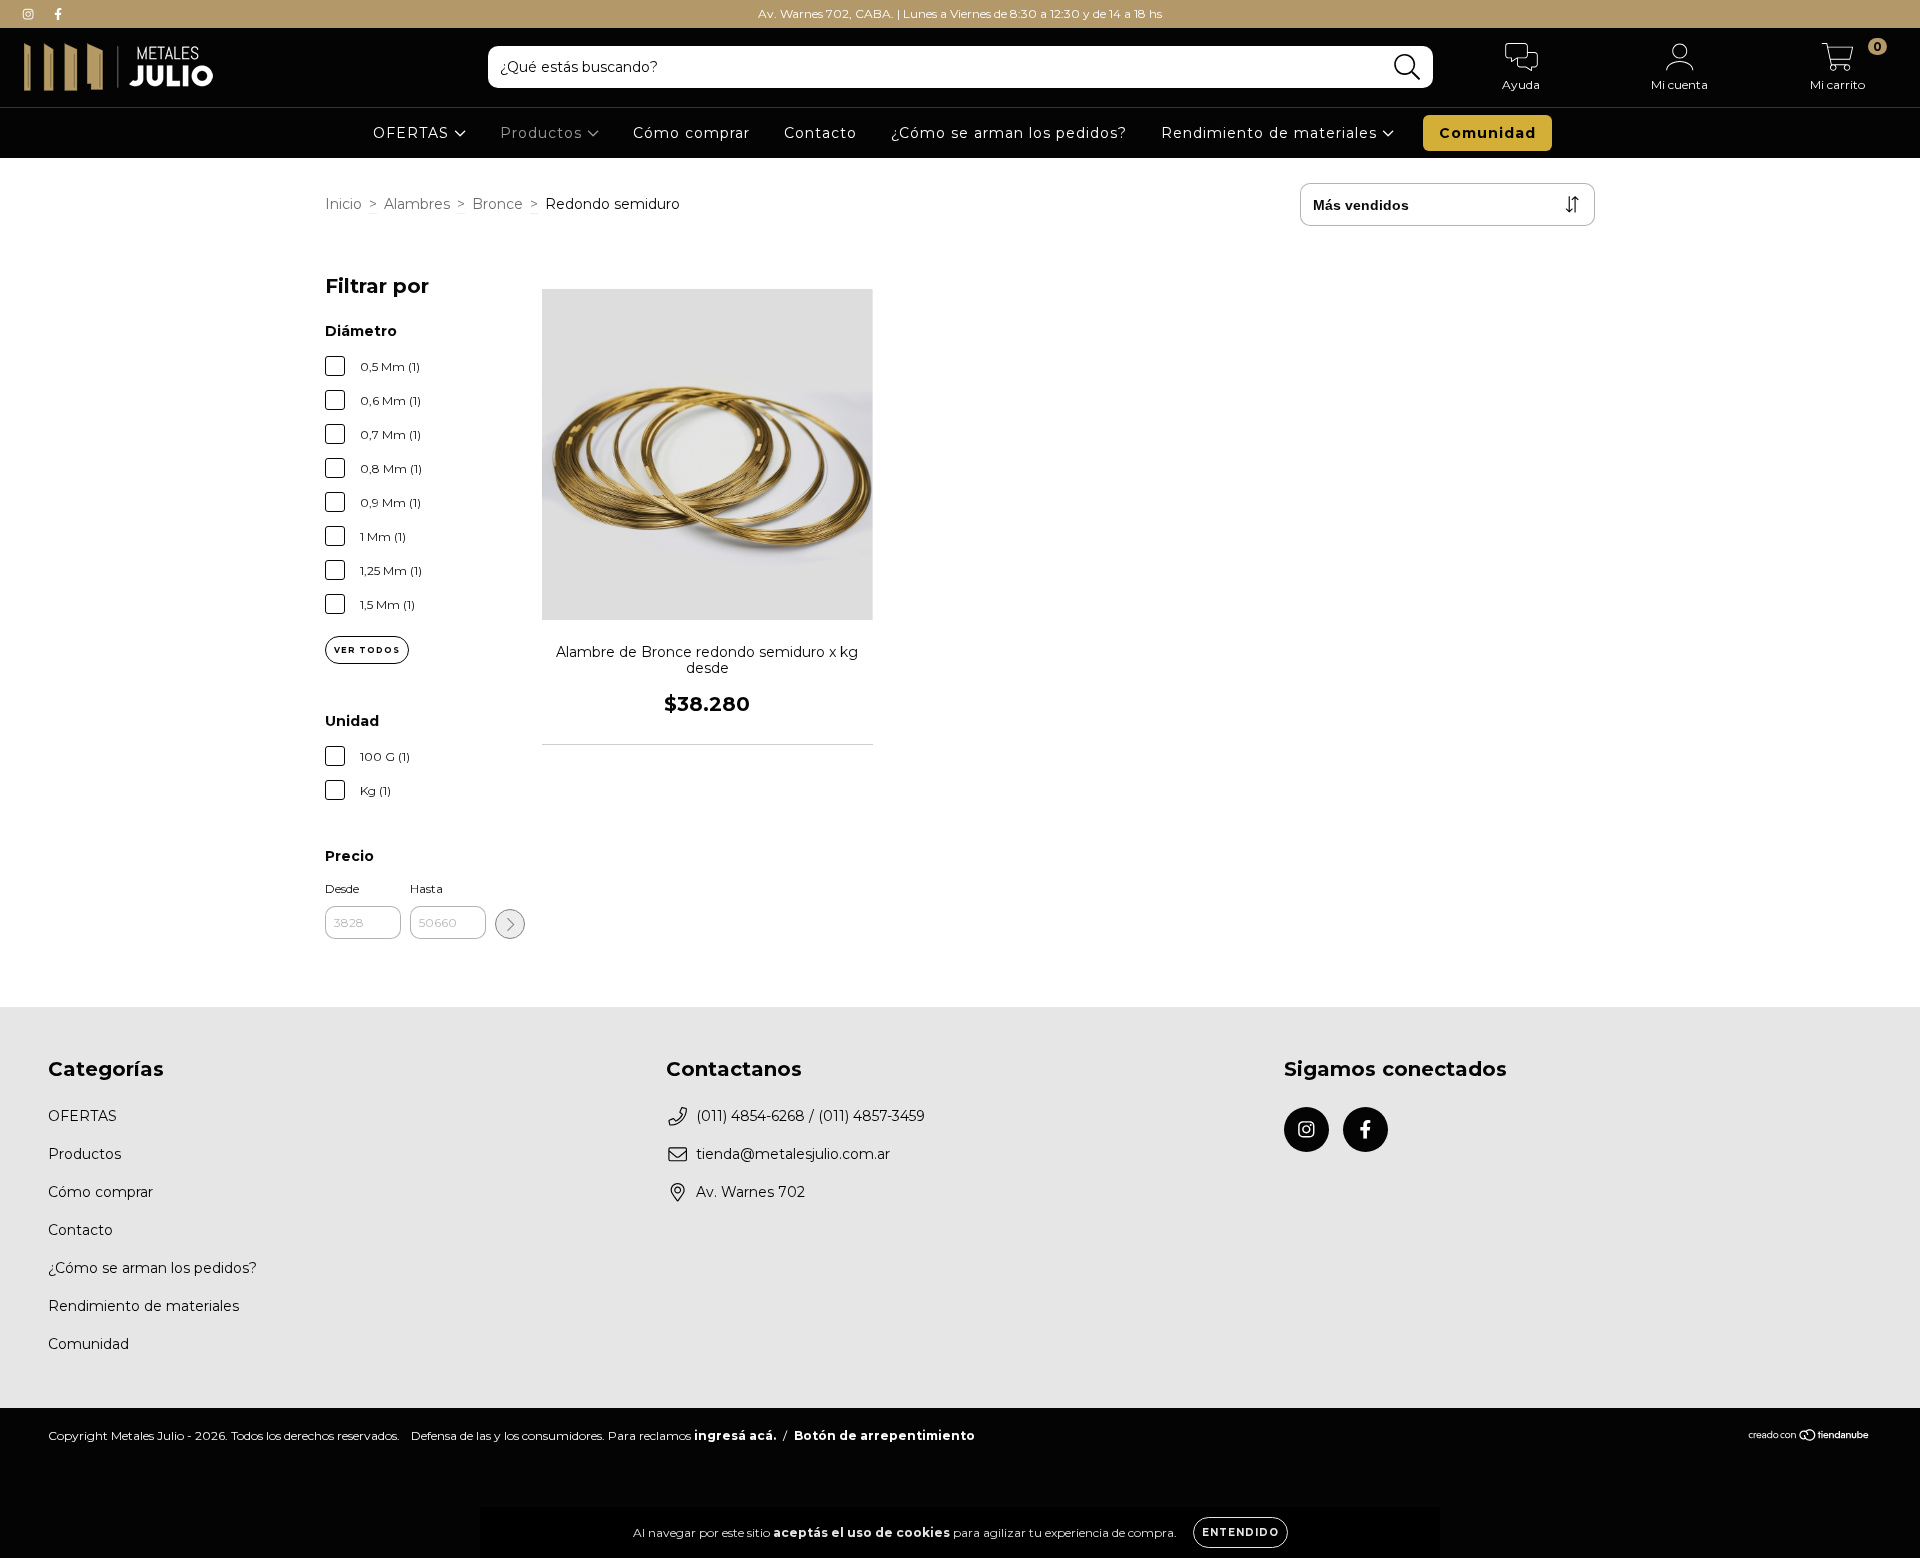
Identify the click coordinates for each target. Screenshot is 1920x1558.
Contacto (820, 133)
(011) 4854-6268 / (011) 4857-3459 (810, 1116)
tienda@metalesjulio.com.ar (793, 1154)
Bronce (497, 204)
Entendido (1240, 1532)
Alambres (417, 204)
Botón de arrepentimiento (884, 1435)
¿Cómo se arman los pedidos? (1009, 133)
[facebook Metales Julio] (58, 14)
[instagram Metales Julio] (30, 14)
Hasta (426, 888)
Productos (543, 133)
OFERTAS (413, 133)
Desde (342, 888)
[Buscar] (1407, 67)
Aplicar (510, 924)
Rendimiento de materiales (1271, 133)
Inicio (343, 204)
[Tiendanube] (1809, 1437)
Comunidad (1487, 133)
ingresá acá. (735, 1435)
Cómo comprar (691, 133)
